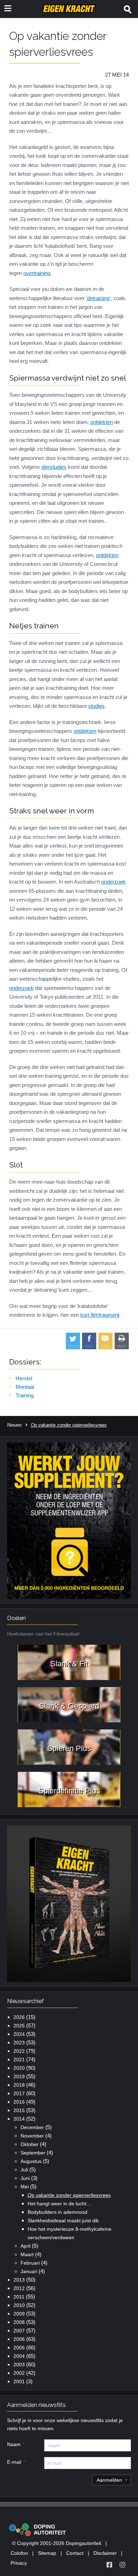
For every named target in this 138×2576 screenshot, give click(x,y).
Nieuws (15, 1425)
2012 (19, 2288)
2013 (19, 2280)
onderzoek (113, 882)
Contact (75, 2553)
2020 (19, 2068)
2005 (19, 2348)
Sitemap (47, 2553)
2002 (19, 2373)
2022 (19, 2051)
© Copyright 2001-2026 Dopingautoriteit (57, 2543)
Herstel (24, 1378)
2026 (19, 2017)
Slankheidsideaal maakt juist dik (63, 2221)
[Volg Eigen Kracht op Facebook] (109, 2565)
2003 (19, 2365)
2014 (19, 2119)
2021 (19, 2060)
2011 (19, 2297)
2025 (19, 2026)
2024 (19, 2034)
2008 (19, 2322)
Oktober (30, 2144)
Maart (27, 2254)
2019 (19, 2076)
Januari (29, 2271)
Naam (14, 2444)
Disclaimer (105, 2553)
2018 (19, 2085)
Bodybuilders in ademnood (57, 2212)
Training (25, 1395)
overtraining (37, 273)
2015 (19, 2110)
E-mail (14, 2462)
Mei (25, 2187)
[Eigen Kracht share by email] (105, 1341)
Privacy (19, 2563)
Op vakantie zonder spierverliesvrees (69, 2195)
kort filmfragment (100, 1315)
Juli (24, 2170)
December (32, 2127)
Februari (30, 2263)
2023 (19, 2043)
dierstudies (54, 467)
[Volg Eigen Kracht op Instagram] (122, 2565)
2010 (19, 2305)
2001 (19, 2381)
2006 (19, 2339)
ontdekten (102, 422)
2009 (19, 2314)
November (32, 2136)
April (25, 2246)
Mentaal (25, 1387)
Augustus (31, 2161)
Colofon (19, 2553)
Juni (25, 2178)
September (33, 2153)
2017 (19, 2093)
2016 (19, 2102)
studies (96, 706)
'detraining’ (98, 298)
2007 (19, 2331)
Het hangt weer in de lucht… (59, 2204)
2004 (19, 2356)
